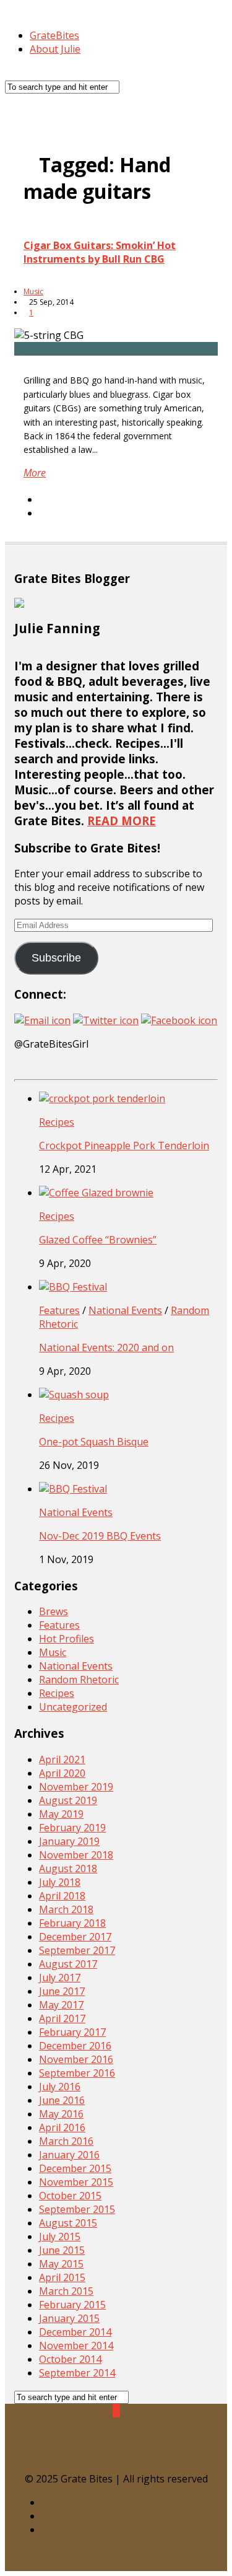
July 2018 (60, 1882)
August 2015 (68, 2223)
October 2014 (70, 2359)
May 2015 (61, 2264)
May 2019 (61, 1814)
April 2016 (62, 2127)
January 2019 (69, 1841)
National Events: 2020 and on (106, 1347)
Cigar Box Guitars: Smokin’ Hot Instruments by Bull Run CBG (100, 252)
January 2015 (69, 2318)
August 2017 (68, 1964)
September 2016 (77, 2073)
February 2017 (72, 2032)
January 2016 (69, 2155)
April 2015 (62, 2277)
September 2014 (77, 2373)
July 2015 (60, 2236)
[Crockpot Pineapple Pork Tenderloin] (102, 1098)
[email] (129, 2530)
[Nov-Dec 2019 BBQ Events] (73, 1489)
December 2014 (75, 2332)
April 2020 (62, 1773)
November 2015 (76, 2182)
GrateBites (54, 35)
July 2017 (60, 1978)
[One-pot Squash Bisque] (74, 1395)
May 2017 (61, 2005)
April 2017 (62, 2018)
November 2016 (76, 2059)
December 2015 (75, 2168)
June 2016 (62, 2100)
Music (33, 291)
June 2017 (62, 1991)
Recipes (57, 1122)
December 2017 (75, 1937)
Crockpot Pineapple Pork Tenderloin (124, 1146)
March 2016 (66, 2141)
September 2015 (77, 2209)
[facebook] (129, 2516)
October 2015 (70, 2196)
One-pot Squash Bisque (94, 1442)
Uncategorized (73, 1707)
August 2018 (68, 1868)
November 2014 (76, 2346)
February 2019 (72, 1828)
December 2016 (75, 2046)
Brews (54, 1611)
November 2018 (76, 1855)
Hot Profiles (67, 1639)
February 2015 (72, 2305)
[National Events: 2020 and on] (73, 1287)
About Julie (55, 49)
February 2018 (72, 1923)
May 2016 (61, 2114)
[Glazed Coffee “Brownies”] (96, 1193)
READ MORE (122, 821)
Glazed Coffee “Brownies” (98, 1240)
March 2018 (66, 1909)
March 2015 (66, 2291)
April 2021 (62, 1759)
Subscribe (56, 958)
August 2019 (68, 1800)
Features (59, 1310)
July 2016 (60, 2087)
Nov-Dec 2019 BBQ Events (100, 1536)
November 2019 (76, 1787)
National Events (125, 1310)
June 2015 (62, 2250)
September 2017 (77, 1950)
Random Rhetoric (79, 1680)
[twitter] (129, 2502)
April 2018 (62, 1896)
